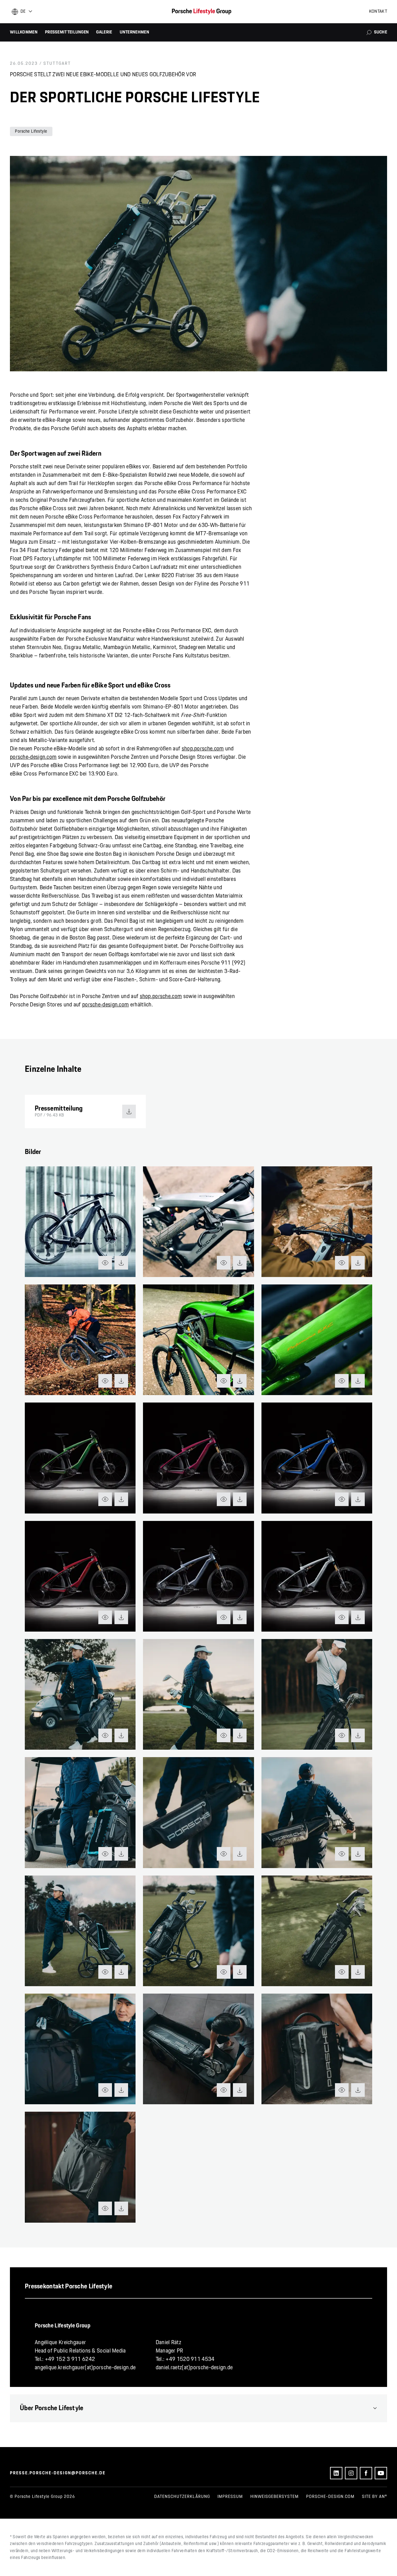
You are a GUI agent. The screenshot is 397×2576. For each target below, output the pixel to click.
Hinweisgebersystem (274, 2497)
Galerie (104, 32)
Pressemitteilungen (67, 32)
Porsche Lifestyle (31, 131)
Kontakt (378, 11)
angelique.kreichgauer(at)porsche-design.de (85, 2368)
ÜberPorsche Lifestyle (52, 2408)
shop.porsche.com (203, 749)
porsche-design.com (330, 2497)
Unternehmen (134, 32)
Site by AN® (375, 2497)
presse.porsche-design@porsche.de (58, 2473)
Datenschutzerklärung (182, 2497)
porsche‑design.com (33, 757)
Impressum (230, 2497)
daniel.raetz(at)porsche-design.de (194, 2368)
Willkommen (24, 32)
